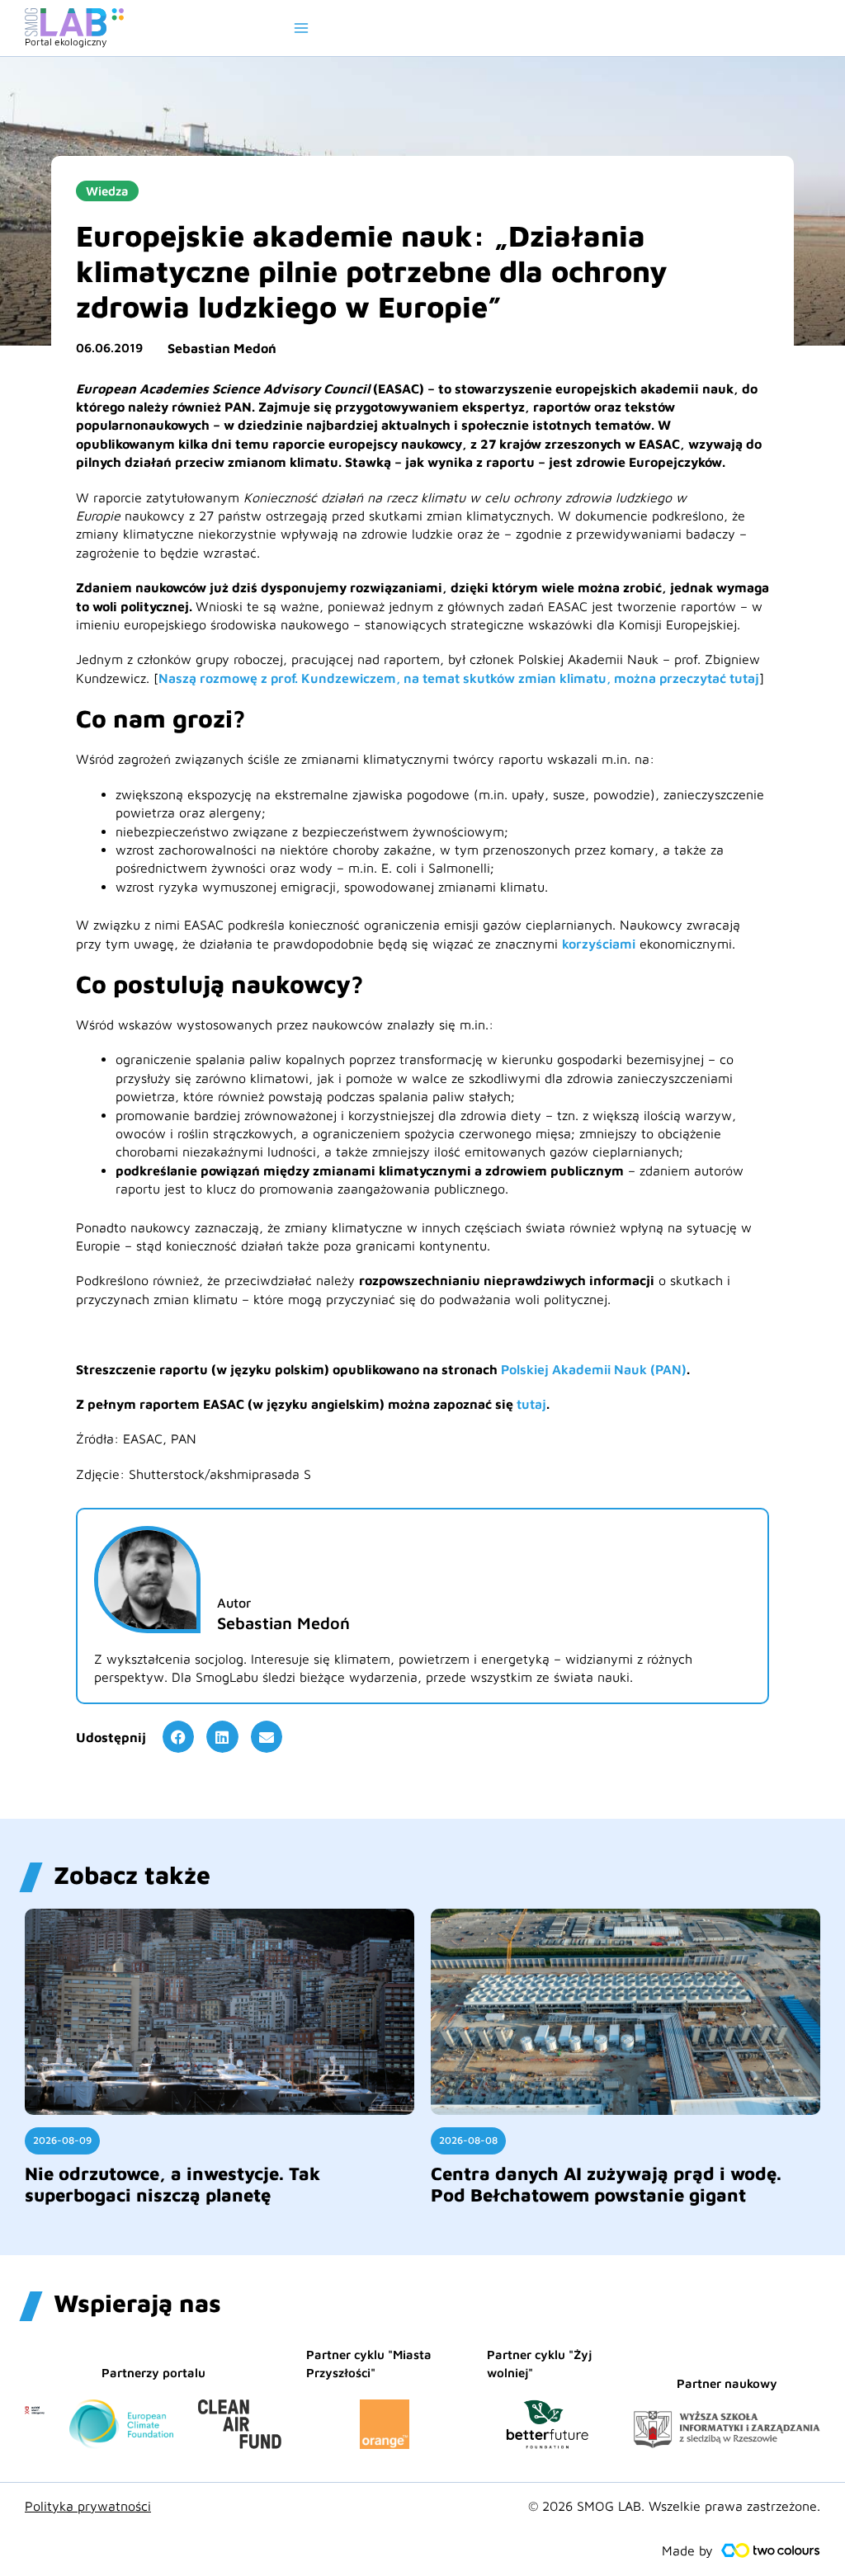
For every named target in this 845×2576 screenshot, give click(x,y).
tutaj (531, 1404)
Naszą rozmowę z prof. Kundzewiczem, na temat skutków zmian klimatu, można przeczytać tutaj (459, 678)
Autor (234, 1603)
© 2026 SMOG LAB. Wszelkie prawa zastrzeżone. (674, 2506)
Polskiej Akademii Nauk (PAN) (594, 1369)
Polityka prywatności (88, 2506)
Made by (687, 2550)
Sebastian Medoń (222, 348)
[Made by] (771, 2550)
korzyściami (599, 944)
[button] (178, 1736)
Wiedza (107, 191)
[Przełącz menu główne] (301, 28)
